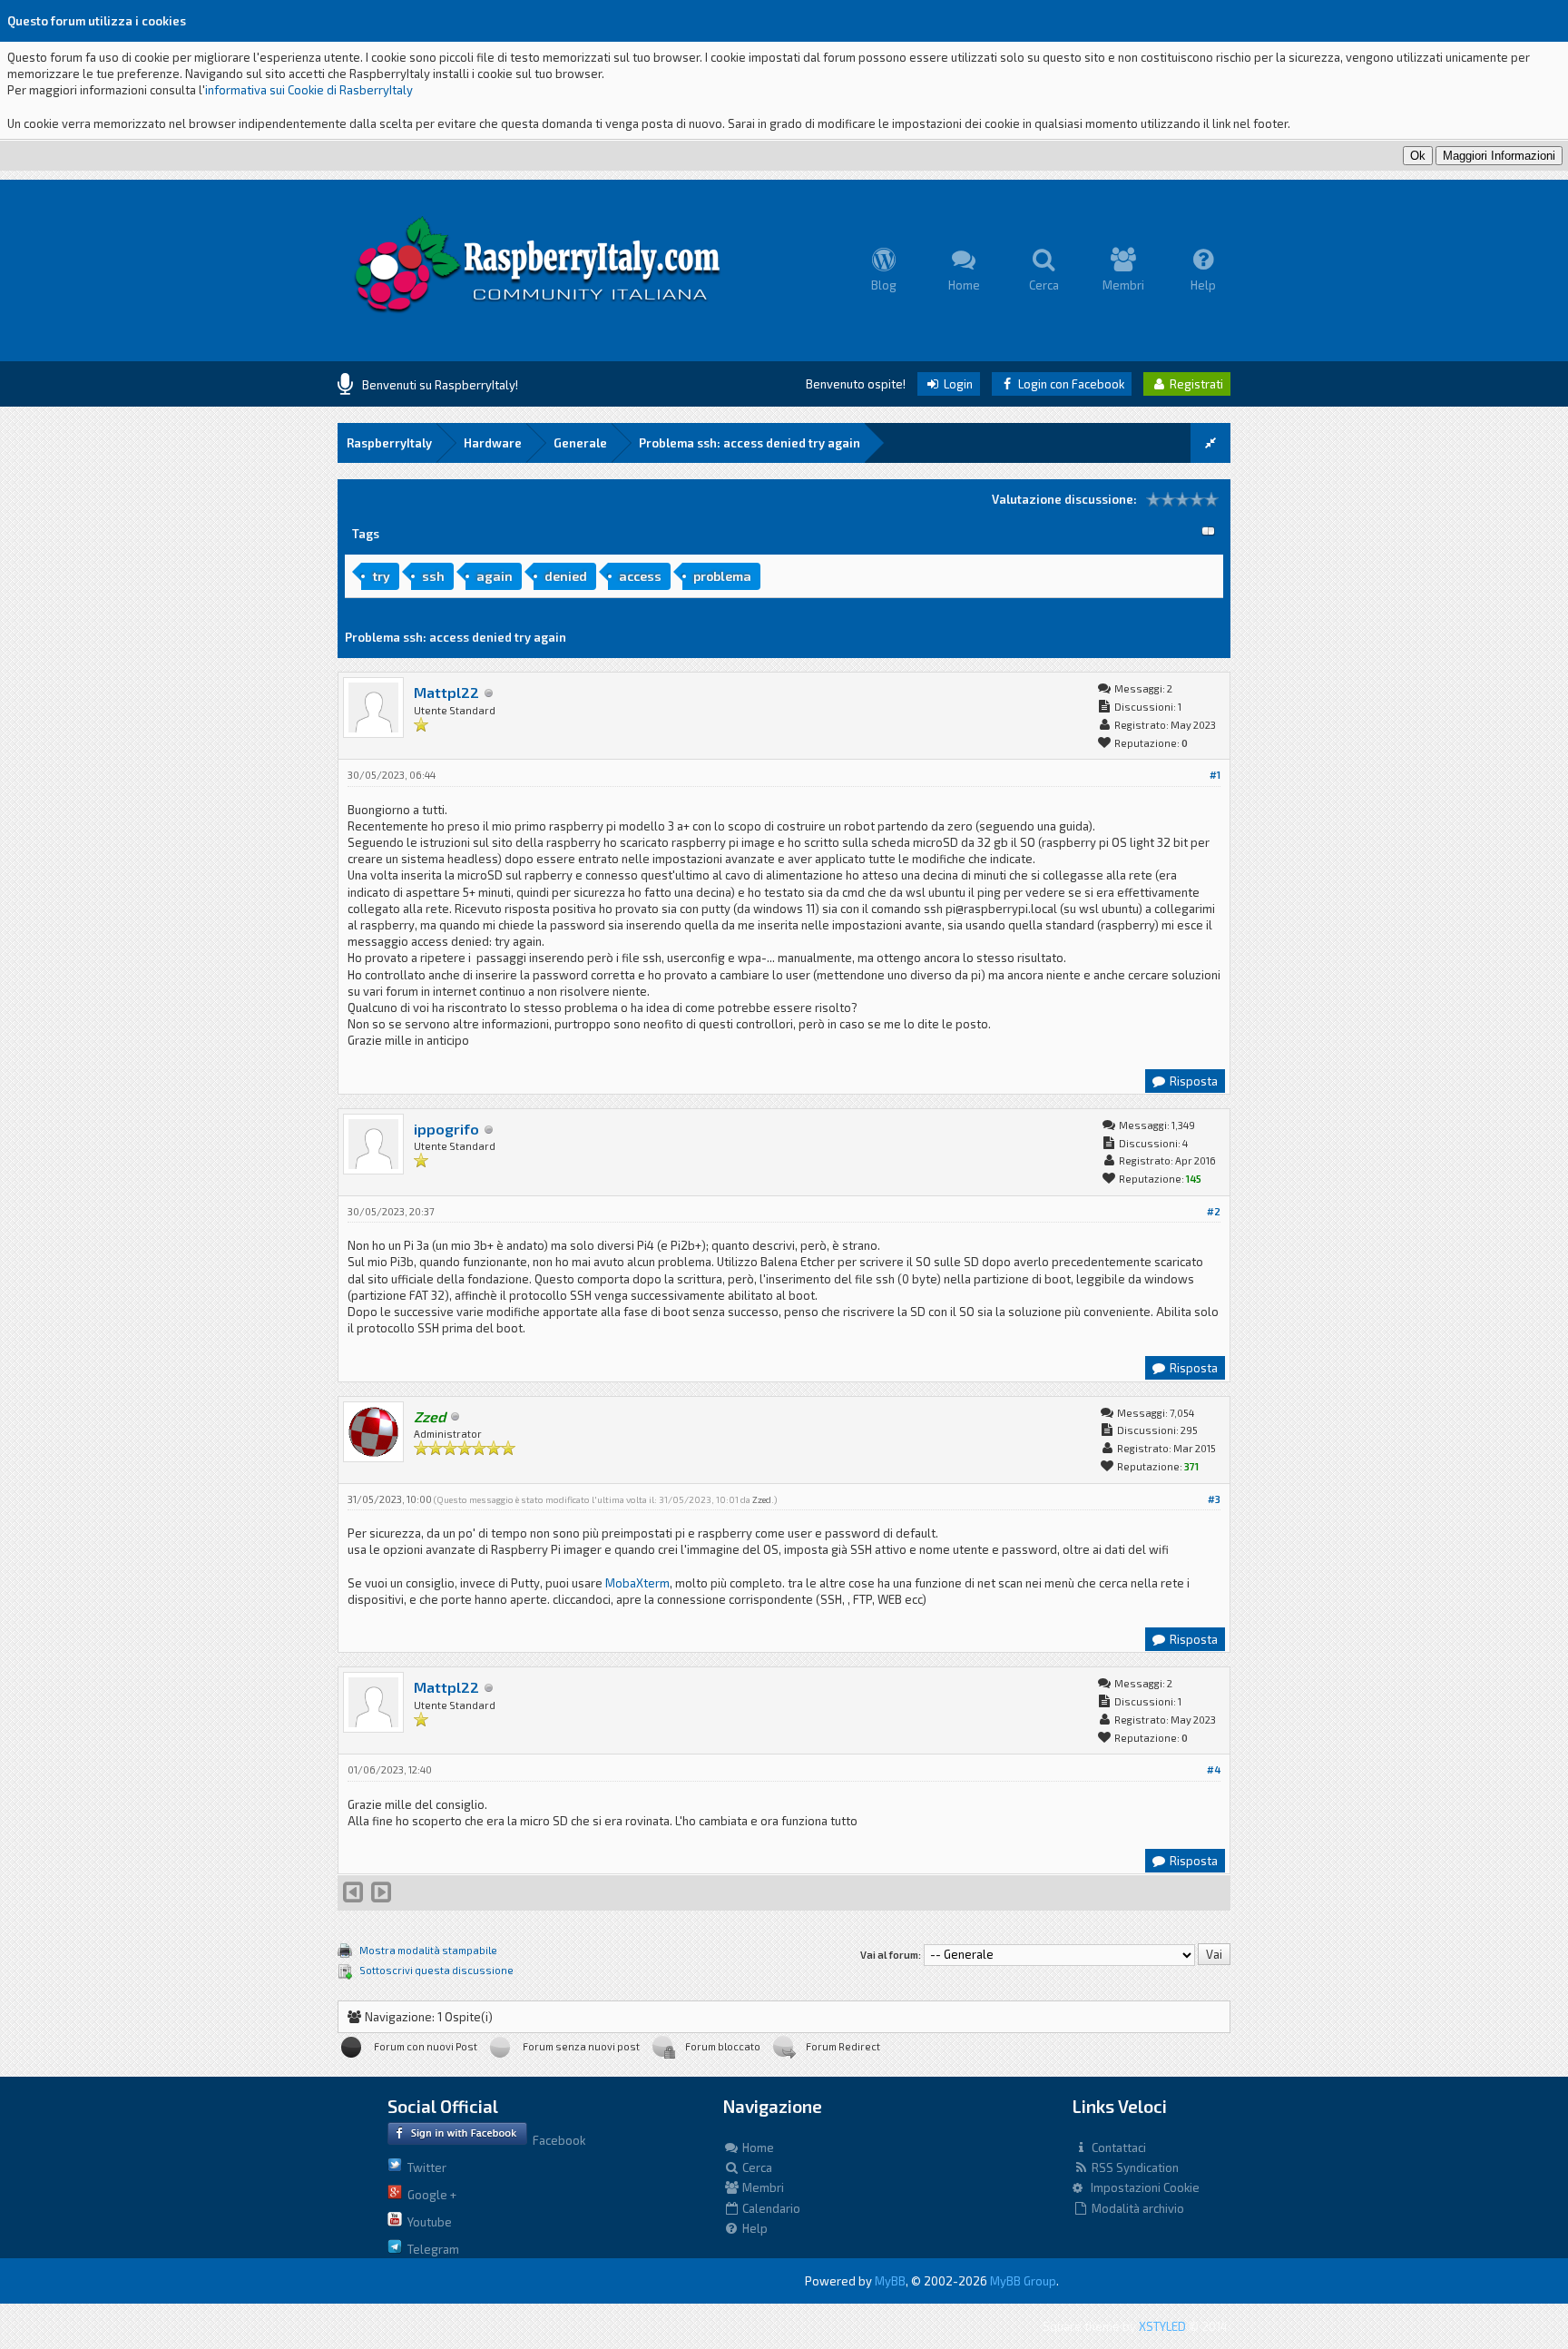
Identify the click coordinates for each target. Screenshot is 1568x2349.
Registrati (1195, 384)
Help (754, 2228)
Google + (429, 2195)
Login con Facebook (1070, 384)
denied (566, 576)
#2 (1214, 1211)
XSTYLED (1162, 2326)
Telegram (431, 2249)
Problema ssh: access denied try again (750, 443)
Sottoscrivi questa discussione (436, 1970)
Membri (762, 2187)
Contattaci (1117, 2148)
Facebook (556, 2140)
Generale (580, 443)
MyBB (890, 2281)
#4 (1214, 1769)
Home (757, 2148)
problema (722, 576)
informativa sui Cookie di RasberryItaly (309, 90)
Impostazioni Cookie (1141, 2187)
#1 (1215, 775)
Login (957, 384)
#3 (1214, 1499)
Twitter (424, 2167)
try (381, 576)
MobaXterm (637, 1583)
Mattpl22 (446, 692)
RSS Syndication (1134, 2167)
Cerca (756, 2167)
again (495, 576)
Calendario (770, 2208)
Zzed (762, 1499)
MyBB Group (1023, 2281)
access (640, 576)
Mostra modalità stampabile (428, 1950)
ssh (433, 576)
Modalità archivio (1137, 2208)
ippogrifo (446, 1129)
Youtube (427, 2222)
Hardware (493, 443)
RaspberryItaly (389, 443)
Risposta (1192, 1081)
